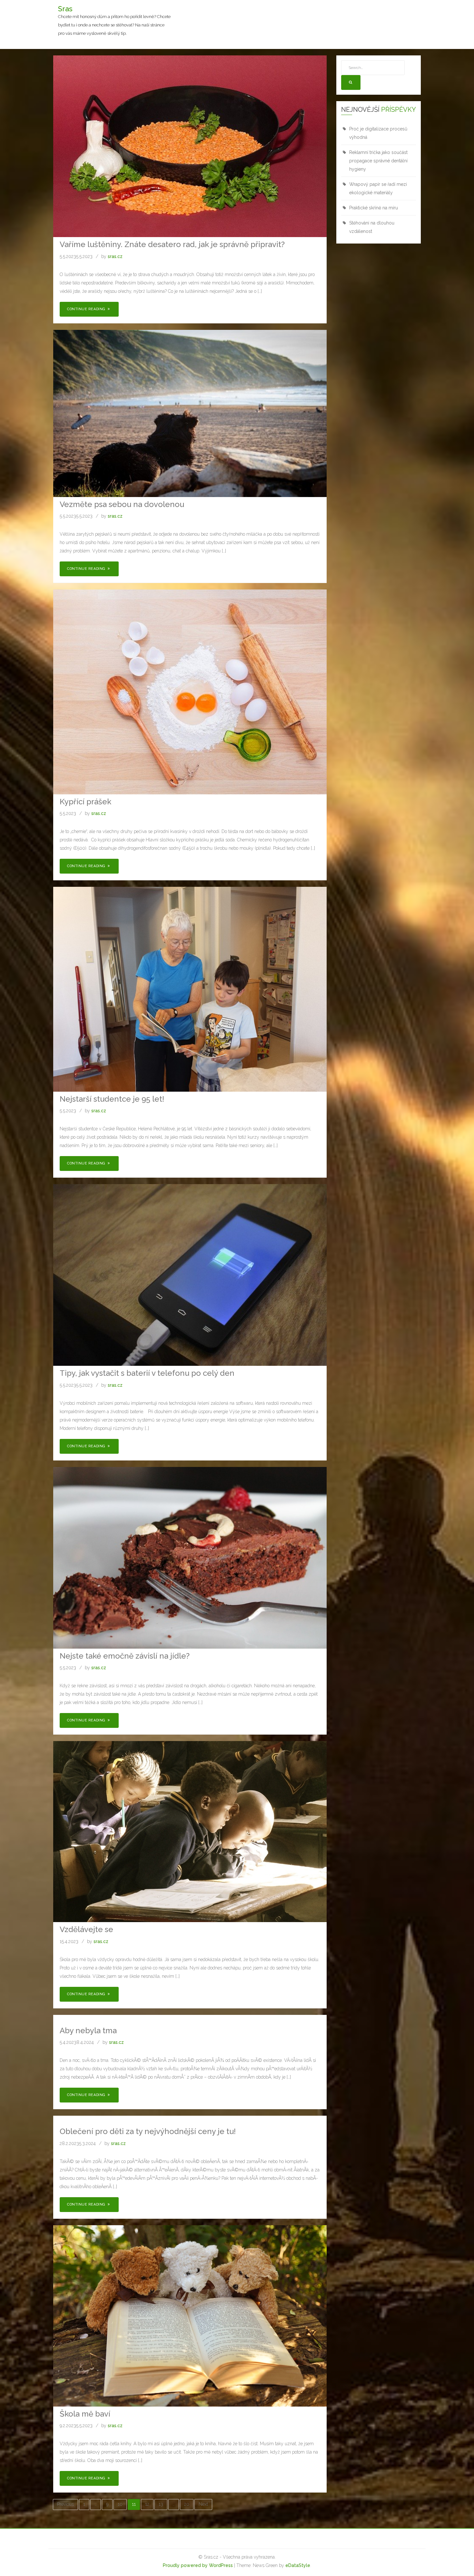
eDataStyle (298, 2565)
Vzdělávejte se (86, 1929)
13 (161, 2504)
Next (203, 2504)
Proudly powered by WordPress (198, 2565)
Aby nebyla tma (88, 2030)
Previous (65, 2504)
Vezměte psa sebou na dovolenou (122, 504)
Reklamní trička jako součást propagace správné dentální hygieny (378, 161)
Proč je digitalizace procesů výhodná (378, 133)
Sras (65, 9)
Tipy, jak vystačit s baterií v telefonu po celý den (147, 1373)
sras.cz (115, 256)
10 (120, 2504)
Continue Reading (87, 309)
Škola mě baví (85, 2414)
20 (187, 2504)
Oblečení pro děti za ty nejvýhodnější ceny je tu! (148, 2131)
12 (147, 2504)
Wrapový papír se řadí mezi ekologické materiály (378, 188)
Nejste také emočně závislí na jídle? (125, 1656)
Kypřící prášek (85, 802)
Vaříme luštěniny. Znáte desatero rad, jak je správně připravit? (172, 244)
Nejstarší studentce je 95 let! (112, 1099)
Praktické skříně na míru (374, 208)
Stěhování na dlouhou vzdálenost (372, 227)
